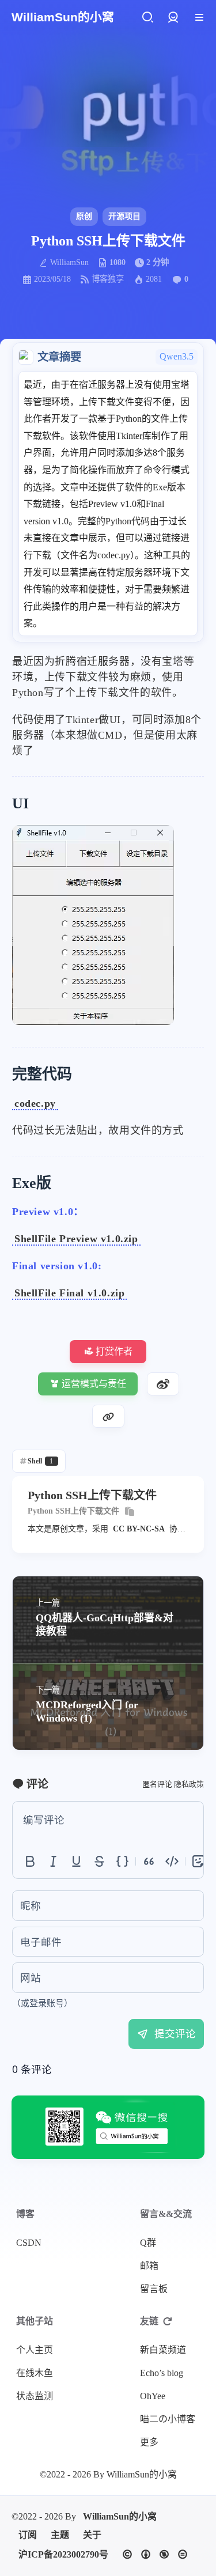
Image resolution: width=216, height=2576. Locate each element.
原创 (84, 216)
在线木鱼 (35, 2373)
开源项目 (124, 216)
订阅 (28, 2535)
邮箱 (149, 2266)
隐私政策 (189, 1784)
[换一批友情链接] (168, 2321)
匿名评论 (157, 1784)
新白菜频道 (163, 2350)
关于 (92, 2535)
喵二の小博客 (168, 2419)
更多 (149, 2442)
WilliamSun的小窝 (120, 2516)
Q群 (148, 2243)
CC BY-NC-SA (139, 1529)
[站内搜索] (147, 18)
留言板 (154, 2289)
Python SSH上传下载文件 (73, 1511)
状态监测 (35, 2396)
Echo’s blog (162, 2373)
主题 (60, 2535)
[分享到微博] (163, 1384)
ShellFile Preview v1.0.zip (76, 1239)
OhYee (153, 2396)
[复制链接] (108, 1416)
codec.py (35, 1103)
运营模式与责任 (94, 1384)
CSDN (29, 2243)
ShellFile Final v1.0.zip (69, 1293)
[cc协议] (155, 2554)
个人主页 (35, 2350)
